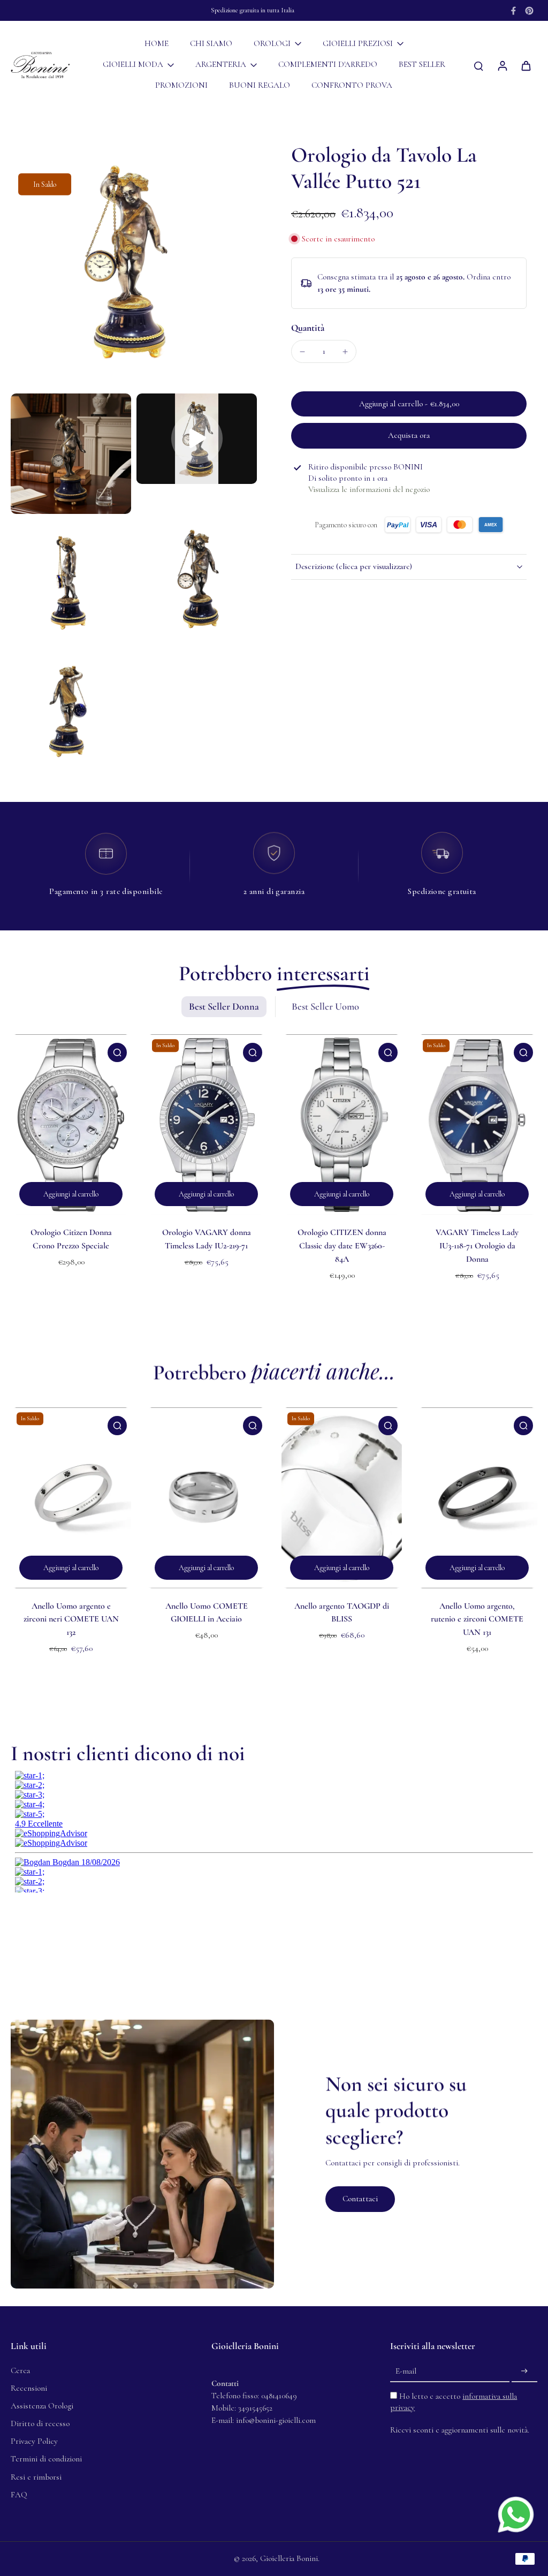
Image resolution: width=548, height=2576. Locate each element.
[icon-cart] (526, 65)
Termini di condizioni (46, 2459)
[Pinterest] (529, 11)
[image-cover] (197, 438)
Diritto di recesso (40, 2423)
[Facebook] (513, 11)
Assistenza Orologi (42, 2406)
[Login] (502, 65)
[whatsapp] (516, 2514)
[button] (409, 404)
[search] (478, 65)
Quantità (308, 328)
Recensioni (29, 2388)
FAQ (19, 2495)
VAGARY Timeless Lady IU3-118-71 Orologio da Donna (477, 1245)
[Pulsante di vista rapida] (117, 1052)
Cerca (20, 2370)
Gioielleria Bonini (289, 2558)
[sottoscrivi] (524, 2372)
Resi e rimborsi (36, 2477)
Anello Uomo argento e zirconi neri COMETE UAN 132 (71, 1619)
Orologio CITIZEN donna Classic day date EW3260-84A (342, 1245)
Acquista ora (409, 435)
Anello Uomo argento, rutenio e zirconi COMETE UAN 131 (477, 1619)
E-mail (406, 2371)
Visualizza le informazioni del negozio (369, 489)
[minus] (302, 352)
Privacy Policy (34, 2441)
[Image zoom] (134, 265)
